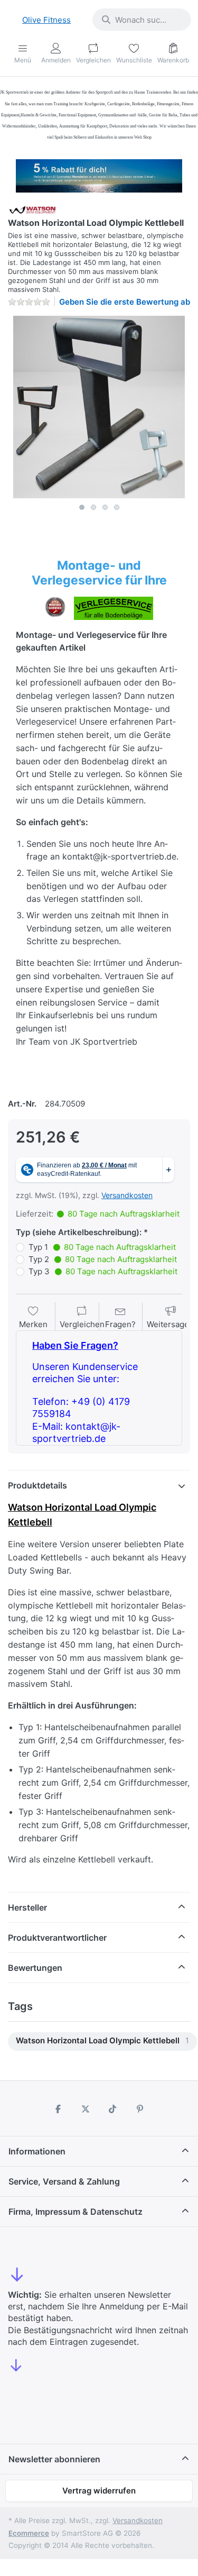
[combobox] (142, 20)
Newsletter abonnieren (54, 2459)
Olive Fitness (46, 20)
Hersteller (27, 1907)
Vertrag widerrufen (99, 2491)
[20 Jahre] (99, 173)
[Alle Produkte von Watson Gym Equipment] (33, 209)
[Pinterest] (140, 2109)
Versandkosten (127, 1195)
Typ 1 (102, 1247)
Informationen (37, 2151)
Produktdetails (37, 1485)
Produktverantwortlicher (57, 1938)
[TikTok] (113, 2109)
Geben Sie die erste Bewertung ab (125, 302)
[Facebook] (58, 2109)
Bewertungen (35, 1968)
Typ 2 (103, 1259)
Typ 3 (103, 1271)
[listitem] (99, 407)
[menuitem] (102, 2041)
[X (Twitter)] (86, 2109)
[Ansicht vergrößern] (99, 407)
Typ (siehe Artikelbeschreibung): (79, 1232)
